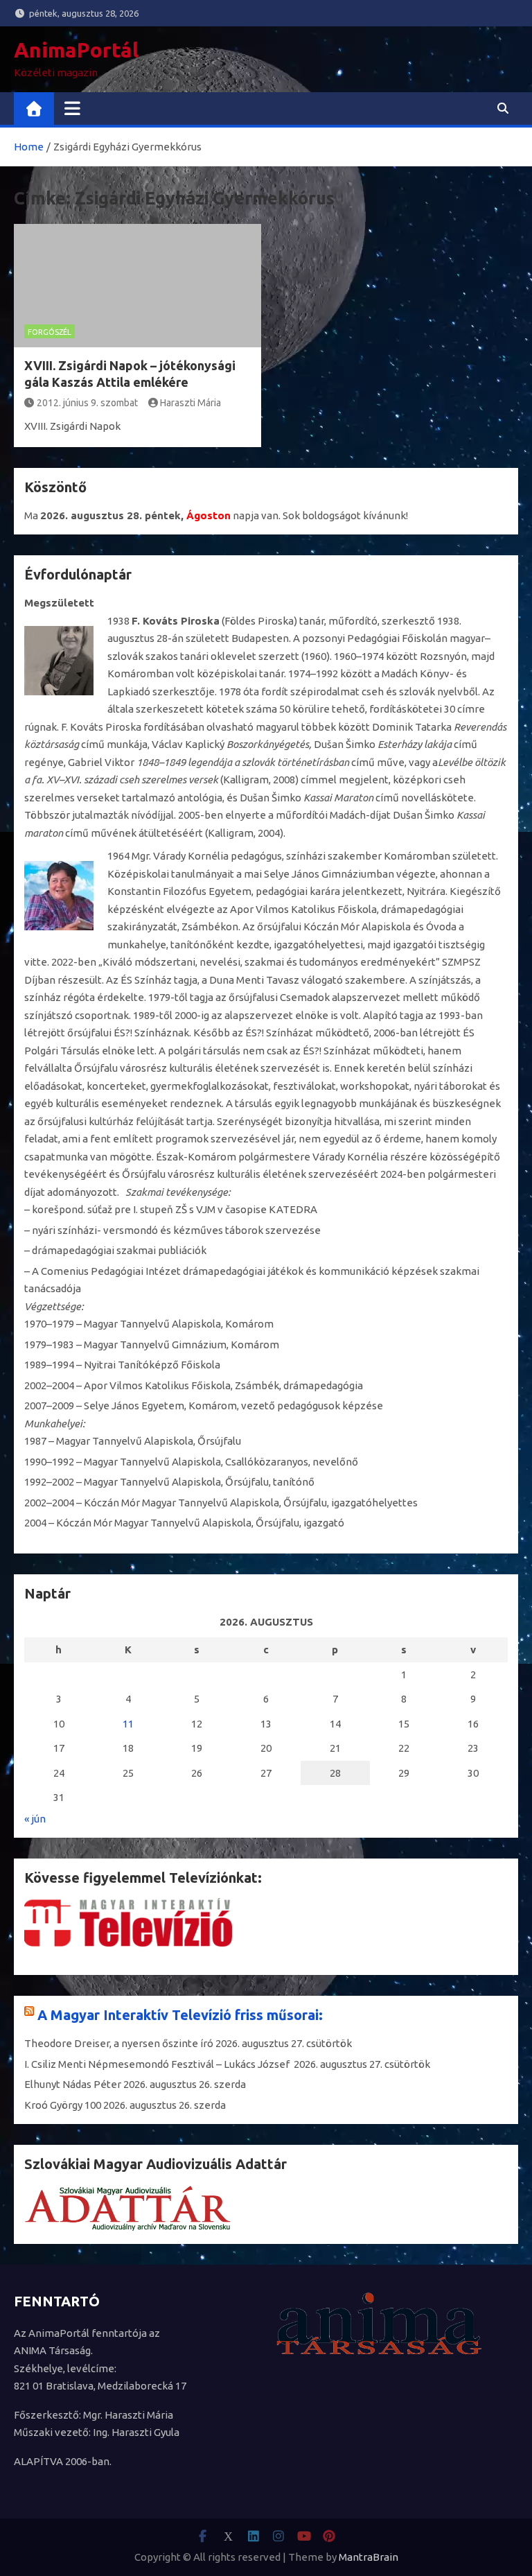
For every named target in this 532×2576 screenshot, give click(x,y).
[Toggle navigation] (72, 108)
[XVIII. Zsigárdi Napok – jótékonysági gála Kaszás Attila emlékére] (138, 286)
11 (128, 1724)
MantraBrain (369, 2557)
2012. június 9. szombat (87, 403)
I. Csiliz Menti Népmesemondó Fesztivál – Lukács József (158, 2064)
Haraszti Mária (190, 403)
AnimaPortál (76, 50)
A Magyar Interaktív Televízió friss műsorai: (180, 2015)
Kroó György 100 (63, 2105)
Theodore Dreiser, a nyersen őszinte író (119, 2043)
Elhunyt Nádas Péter (73, 2084)
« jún (35, 1819)
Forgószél (50, 332)
